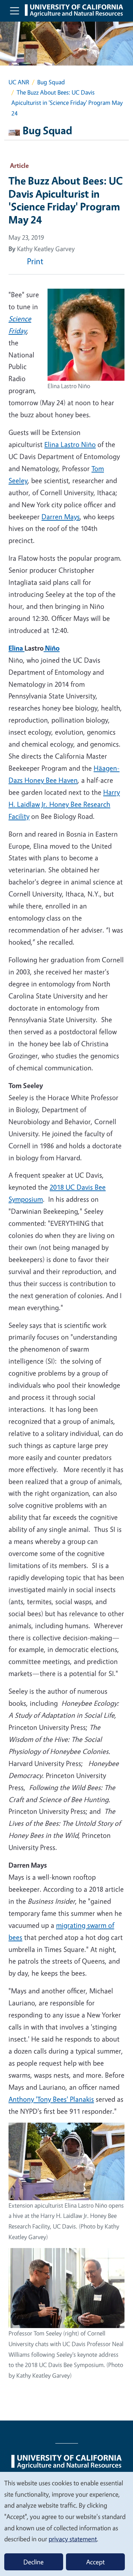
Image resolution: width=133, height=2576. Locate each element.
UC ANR (19, 82)
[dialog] (66, 2524)
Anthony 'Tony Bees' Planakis (51, 2099)
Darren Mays (61, 517)
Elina (16, 648)
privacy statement (73, 2539)
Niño (52, 648)
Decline (34, 2562)
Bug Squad (51, 82)
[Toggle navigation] (15, 11)
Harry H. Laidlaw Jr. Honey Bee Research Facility (64, 804)
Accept (95, 2562)
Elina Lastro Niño (70, 444)
